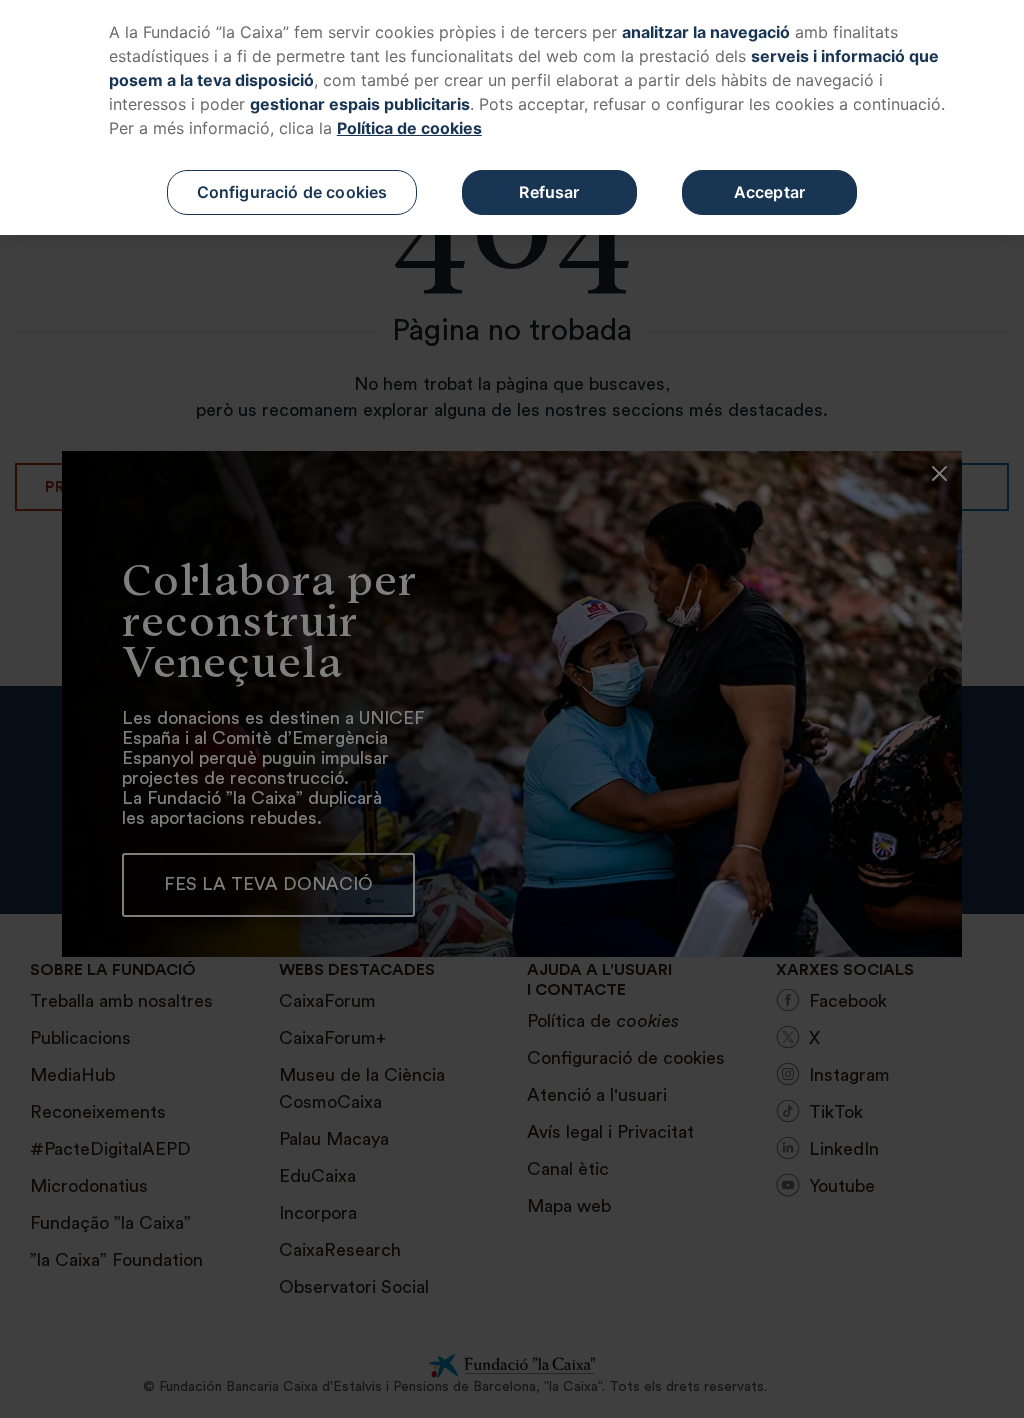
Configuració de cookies (292, 192)
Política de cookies (409, 128)
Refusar (549, 192)
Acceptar (769, 192)
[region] (512, 117)
